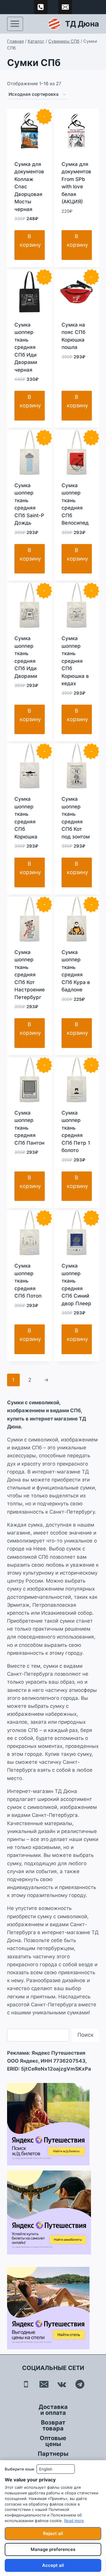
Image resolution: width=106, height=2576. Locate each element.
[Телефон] (26, 2384)
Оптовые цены (53, 2441)
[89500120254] (41, 7)
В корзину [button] (30, 240)
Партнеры (53, 2454)
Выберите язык (19, 2469)
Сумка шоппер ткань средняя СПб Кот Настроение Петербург (30, 975)
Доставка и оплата (53, 2410)
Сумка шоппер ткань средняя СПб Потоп (28, 1281)
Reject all (53, 2533)
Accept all (53, 2565)
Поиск (86, 2035)
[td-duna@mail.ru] (65, 7)
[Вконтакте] (62, 2384)
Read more (74, 2521)
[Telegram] (80, 2384)
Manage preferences (53, 2549)
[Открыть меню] (15, 24)
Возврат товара (53, 2425)
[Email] (44, 2384)
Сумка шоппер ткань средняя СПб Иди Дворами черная (26, 347)
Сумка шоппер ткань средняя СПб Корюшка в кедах (75, 661)
